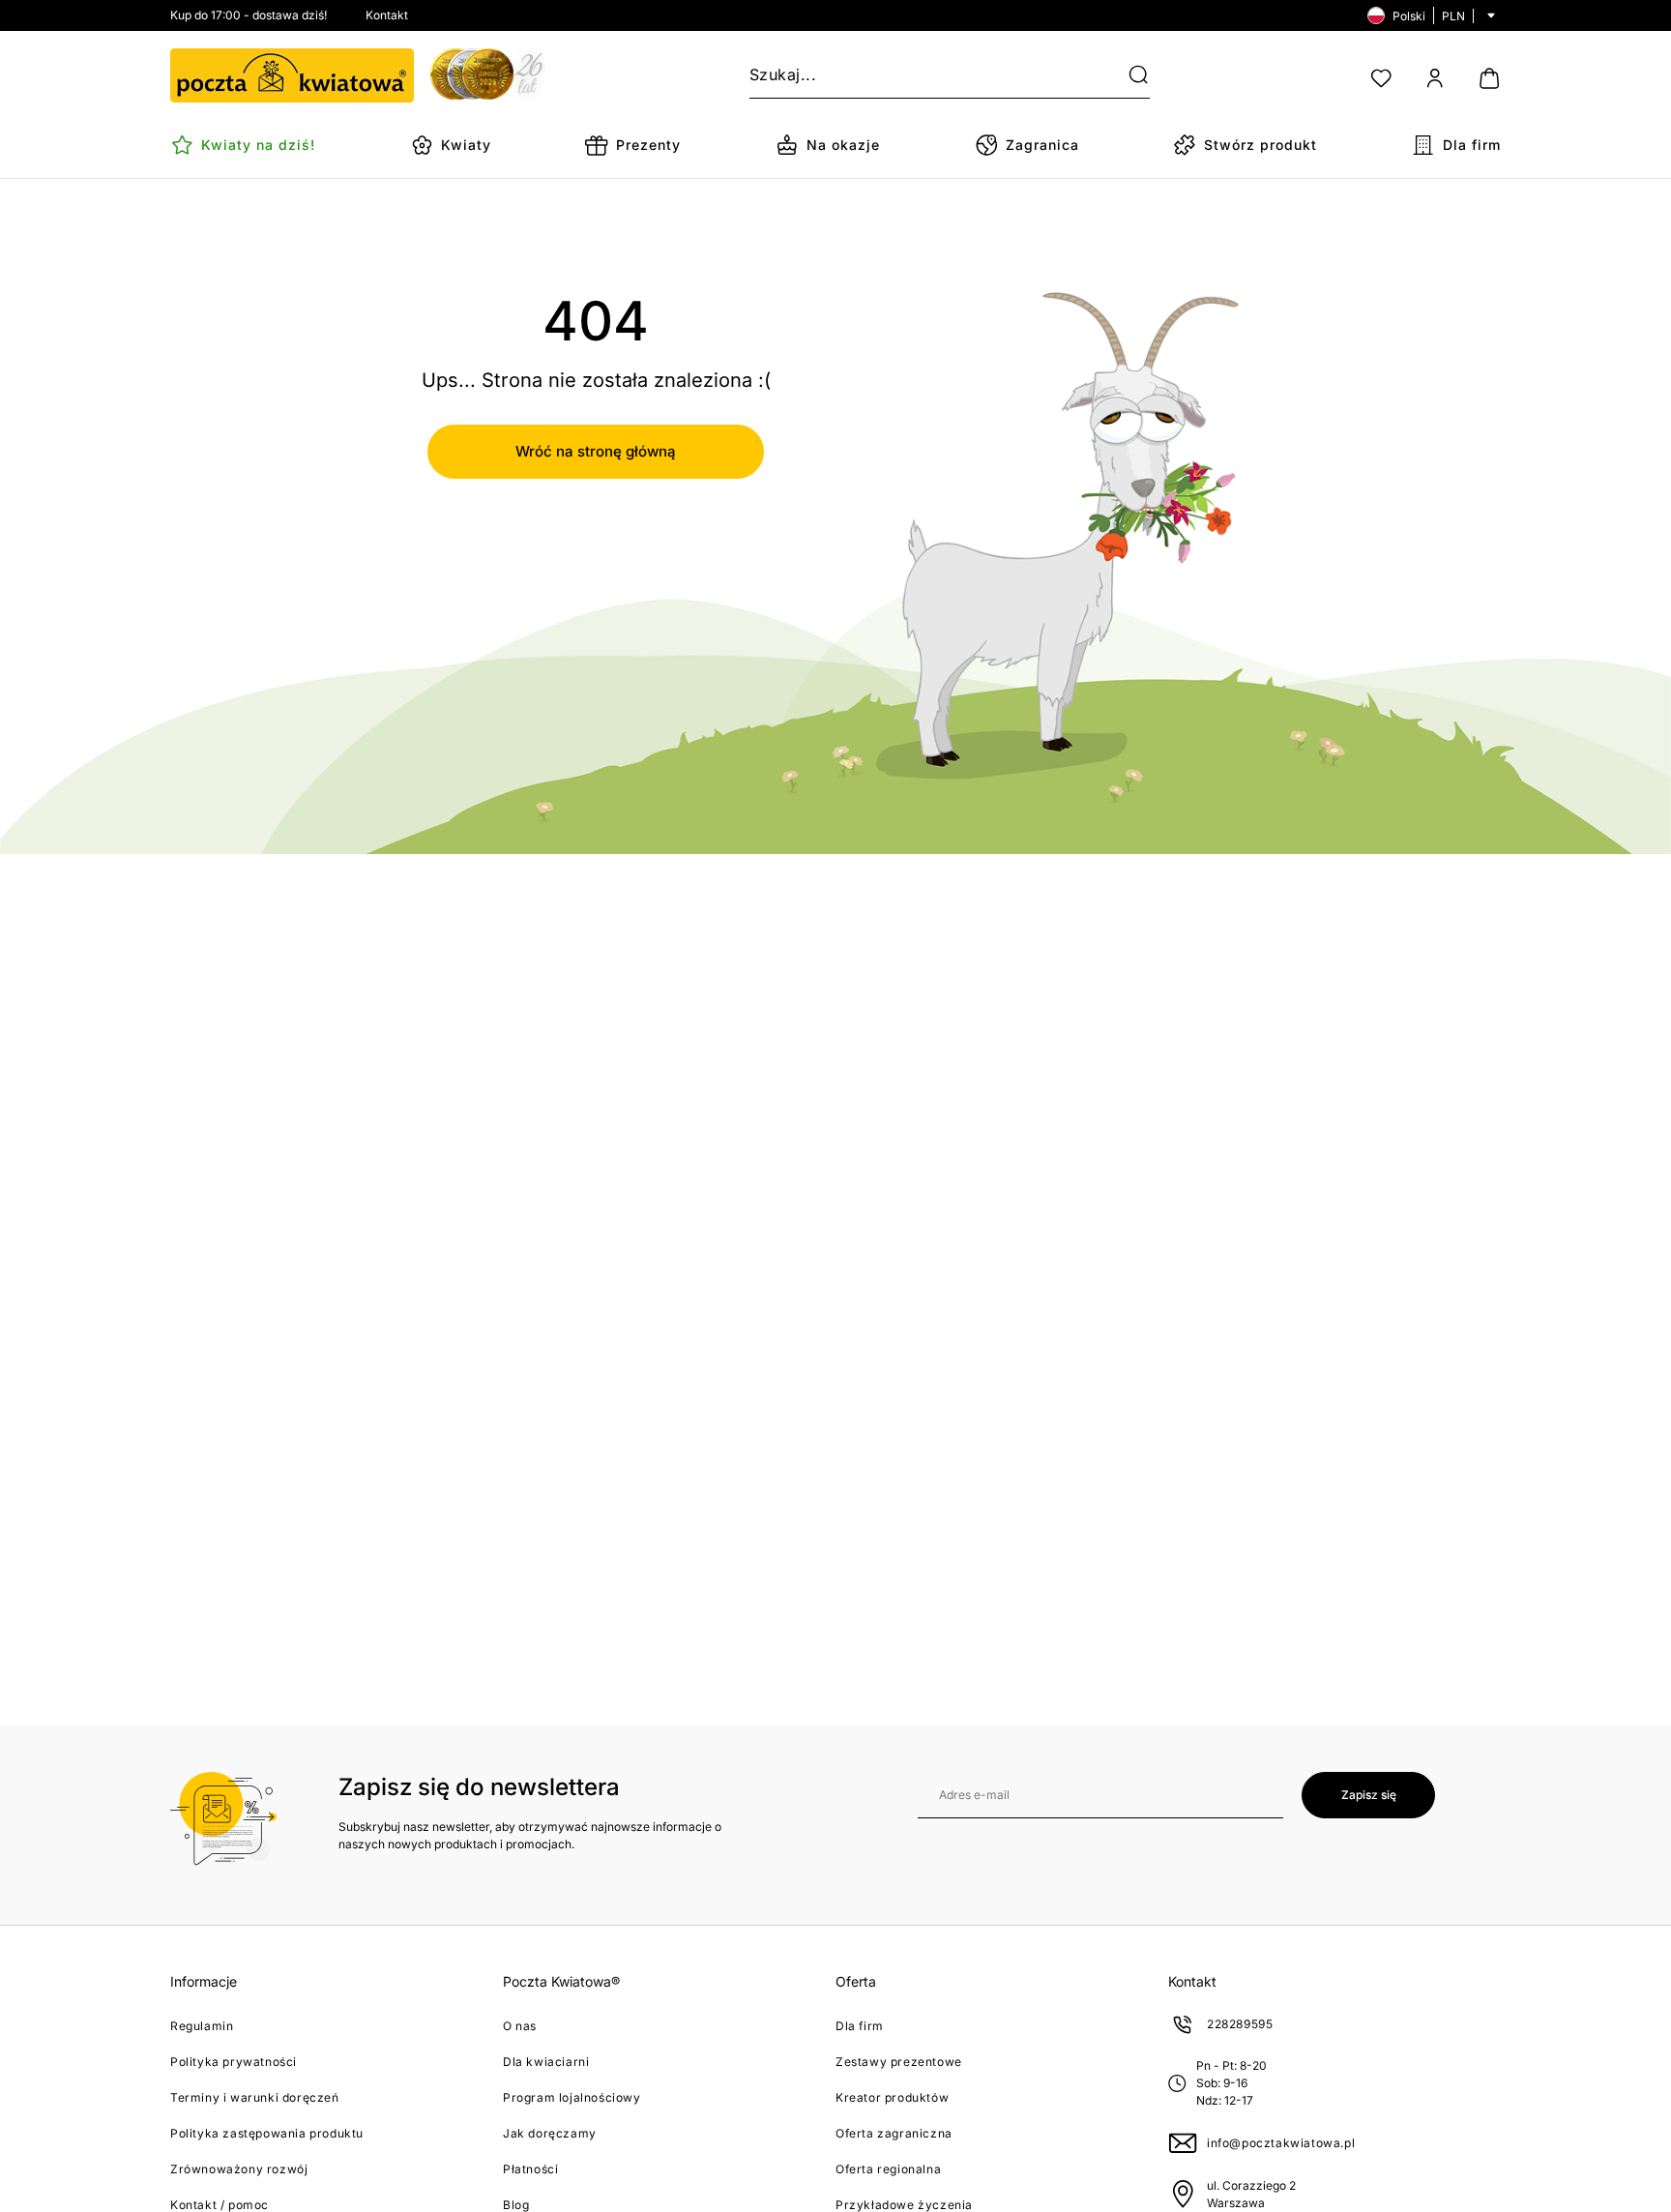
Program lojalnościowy (572, 2097)
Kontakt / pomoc (220, 2205)
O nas (520, 2026)
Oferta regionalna (888, 2169)
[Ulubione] (1381, 78)
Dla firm (860, 2026)
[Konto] (1435, 78)
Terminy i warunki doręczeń (255, 2097)
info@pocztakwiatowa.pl (1281, 2143)
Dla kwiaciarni (546, 2062)
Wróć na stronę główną (596, 451)
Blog (516, 2205)
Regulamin (202, 2026)
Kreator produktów (892, 2097)
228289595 (1240, 2024)
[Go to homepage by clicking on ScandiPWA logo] (292, 75)
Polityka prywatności (234, 2062)
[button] (1127, 75)
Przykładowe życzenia (904, 2205)
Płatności (530, 2169)
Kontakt (387, 15)
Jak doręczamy (550, 2133)
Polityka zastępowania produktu (267, 2133)
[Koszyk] (1489, 78)
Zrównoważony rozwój (239, 2169)
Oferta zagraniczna (894, 2133)
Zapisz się (1369, 1795)
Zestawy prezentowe (899, 2062)
